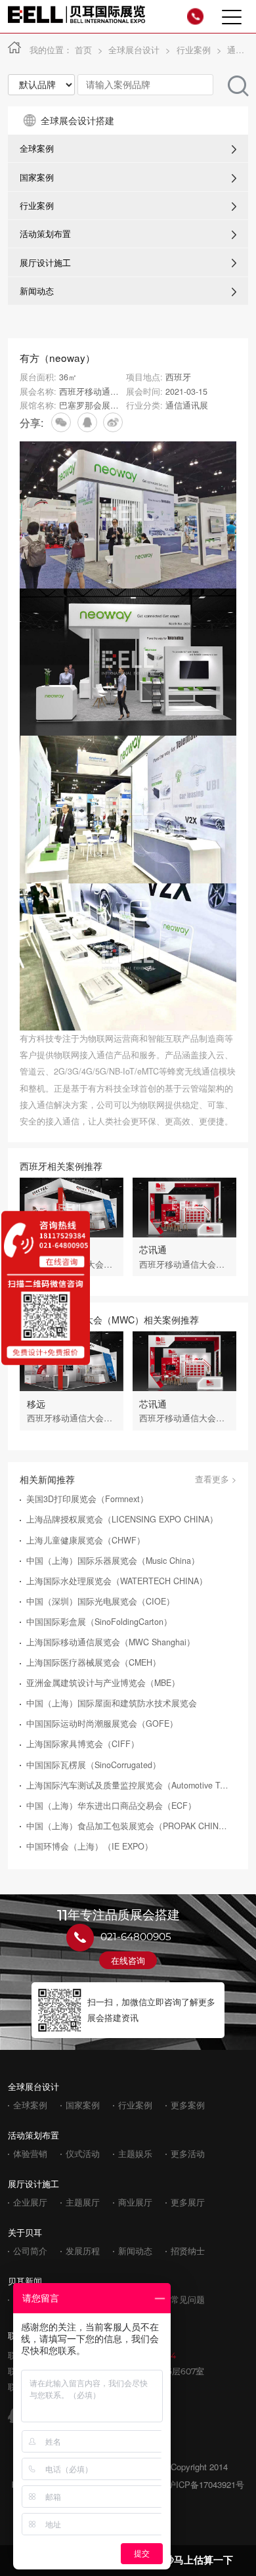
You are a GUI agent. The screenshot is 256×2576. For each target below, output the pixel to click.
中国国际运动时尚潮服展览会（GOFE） (102, 1724)
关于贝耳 (25, 2232)
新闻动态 (37, 291)
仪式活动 (83, 2154)
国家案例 (37, 177)
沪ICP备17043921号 (206, 2484)
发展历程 (83, 2251)
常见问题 (188, 2300)
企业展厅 (30, 2203)
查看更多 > (216, 1479)
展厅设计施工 (45, 263)
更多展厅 (188, 2203)
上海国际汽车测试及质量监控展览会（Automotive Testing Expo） (129, 1786)
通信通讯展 (187, 405)
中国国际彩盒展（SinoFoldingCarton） (99, 1622)
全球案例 (37, 148)
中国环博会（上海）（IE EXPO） (90, 1847)
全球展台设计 (134, 50)
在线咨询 (128, 1960)
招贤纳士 (188, 2251)
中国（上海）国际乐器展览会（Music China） (113, 1561)
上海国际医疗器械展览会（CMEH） (94, 1663)
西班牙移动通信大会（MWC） (116, 391)
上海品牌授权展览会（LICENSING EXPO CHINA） (122, 1520)
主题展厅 (83, 2203)
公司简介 (30, 2251)
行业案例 (194, 50)
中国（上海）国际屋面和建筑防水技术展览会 (112, 1703)
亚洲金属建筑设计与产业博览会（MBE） (103, 1683)
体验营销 (30, 2154)
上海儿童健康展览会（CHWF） (86, 1541)
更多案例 (188, 2105)
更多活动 (188, 2154)
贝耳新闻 (25, 2281)
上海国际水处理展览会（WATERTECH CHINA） (117, 1581)
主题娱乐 (135, 2154)
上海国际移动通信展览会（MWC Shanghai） (111, 1642)
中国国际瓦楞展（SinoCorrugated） (94, 1765)
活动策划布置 (45, 234)
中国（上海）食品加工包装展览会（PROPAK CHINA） (129, 1826)
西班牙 (178, 377)
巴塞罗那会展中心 (93, 405)
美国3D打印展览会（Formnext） (87, 1499)
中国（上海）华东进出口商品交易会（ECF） (111, 1806)
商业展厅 (135, 2203)
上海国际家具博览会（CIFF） (83, 1744)
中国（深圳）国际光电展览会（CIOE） (100, 1602)
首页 (83, 50)
